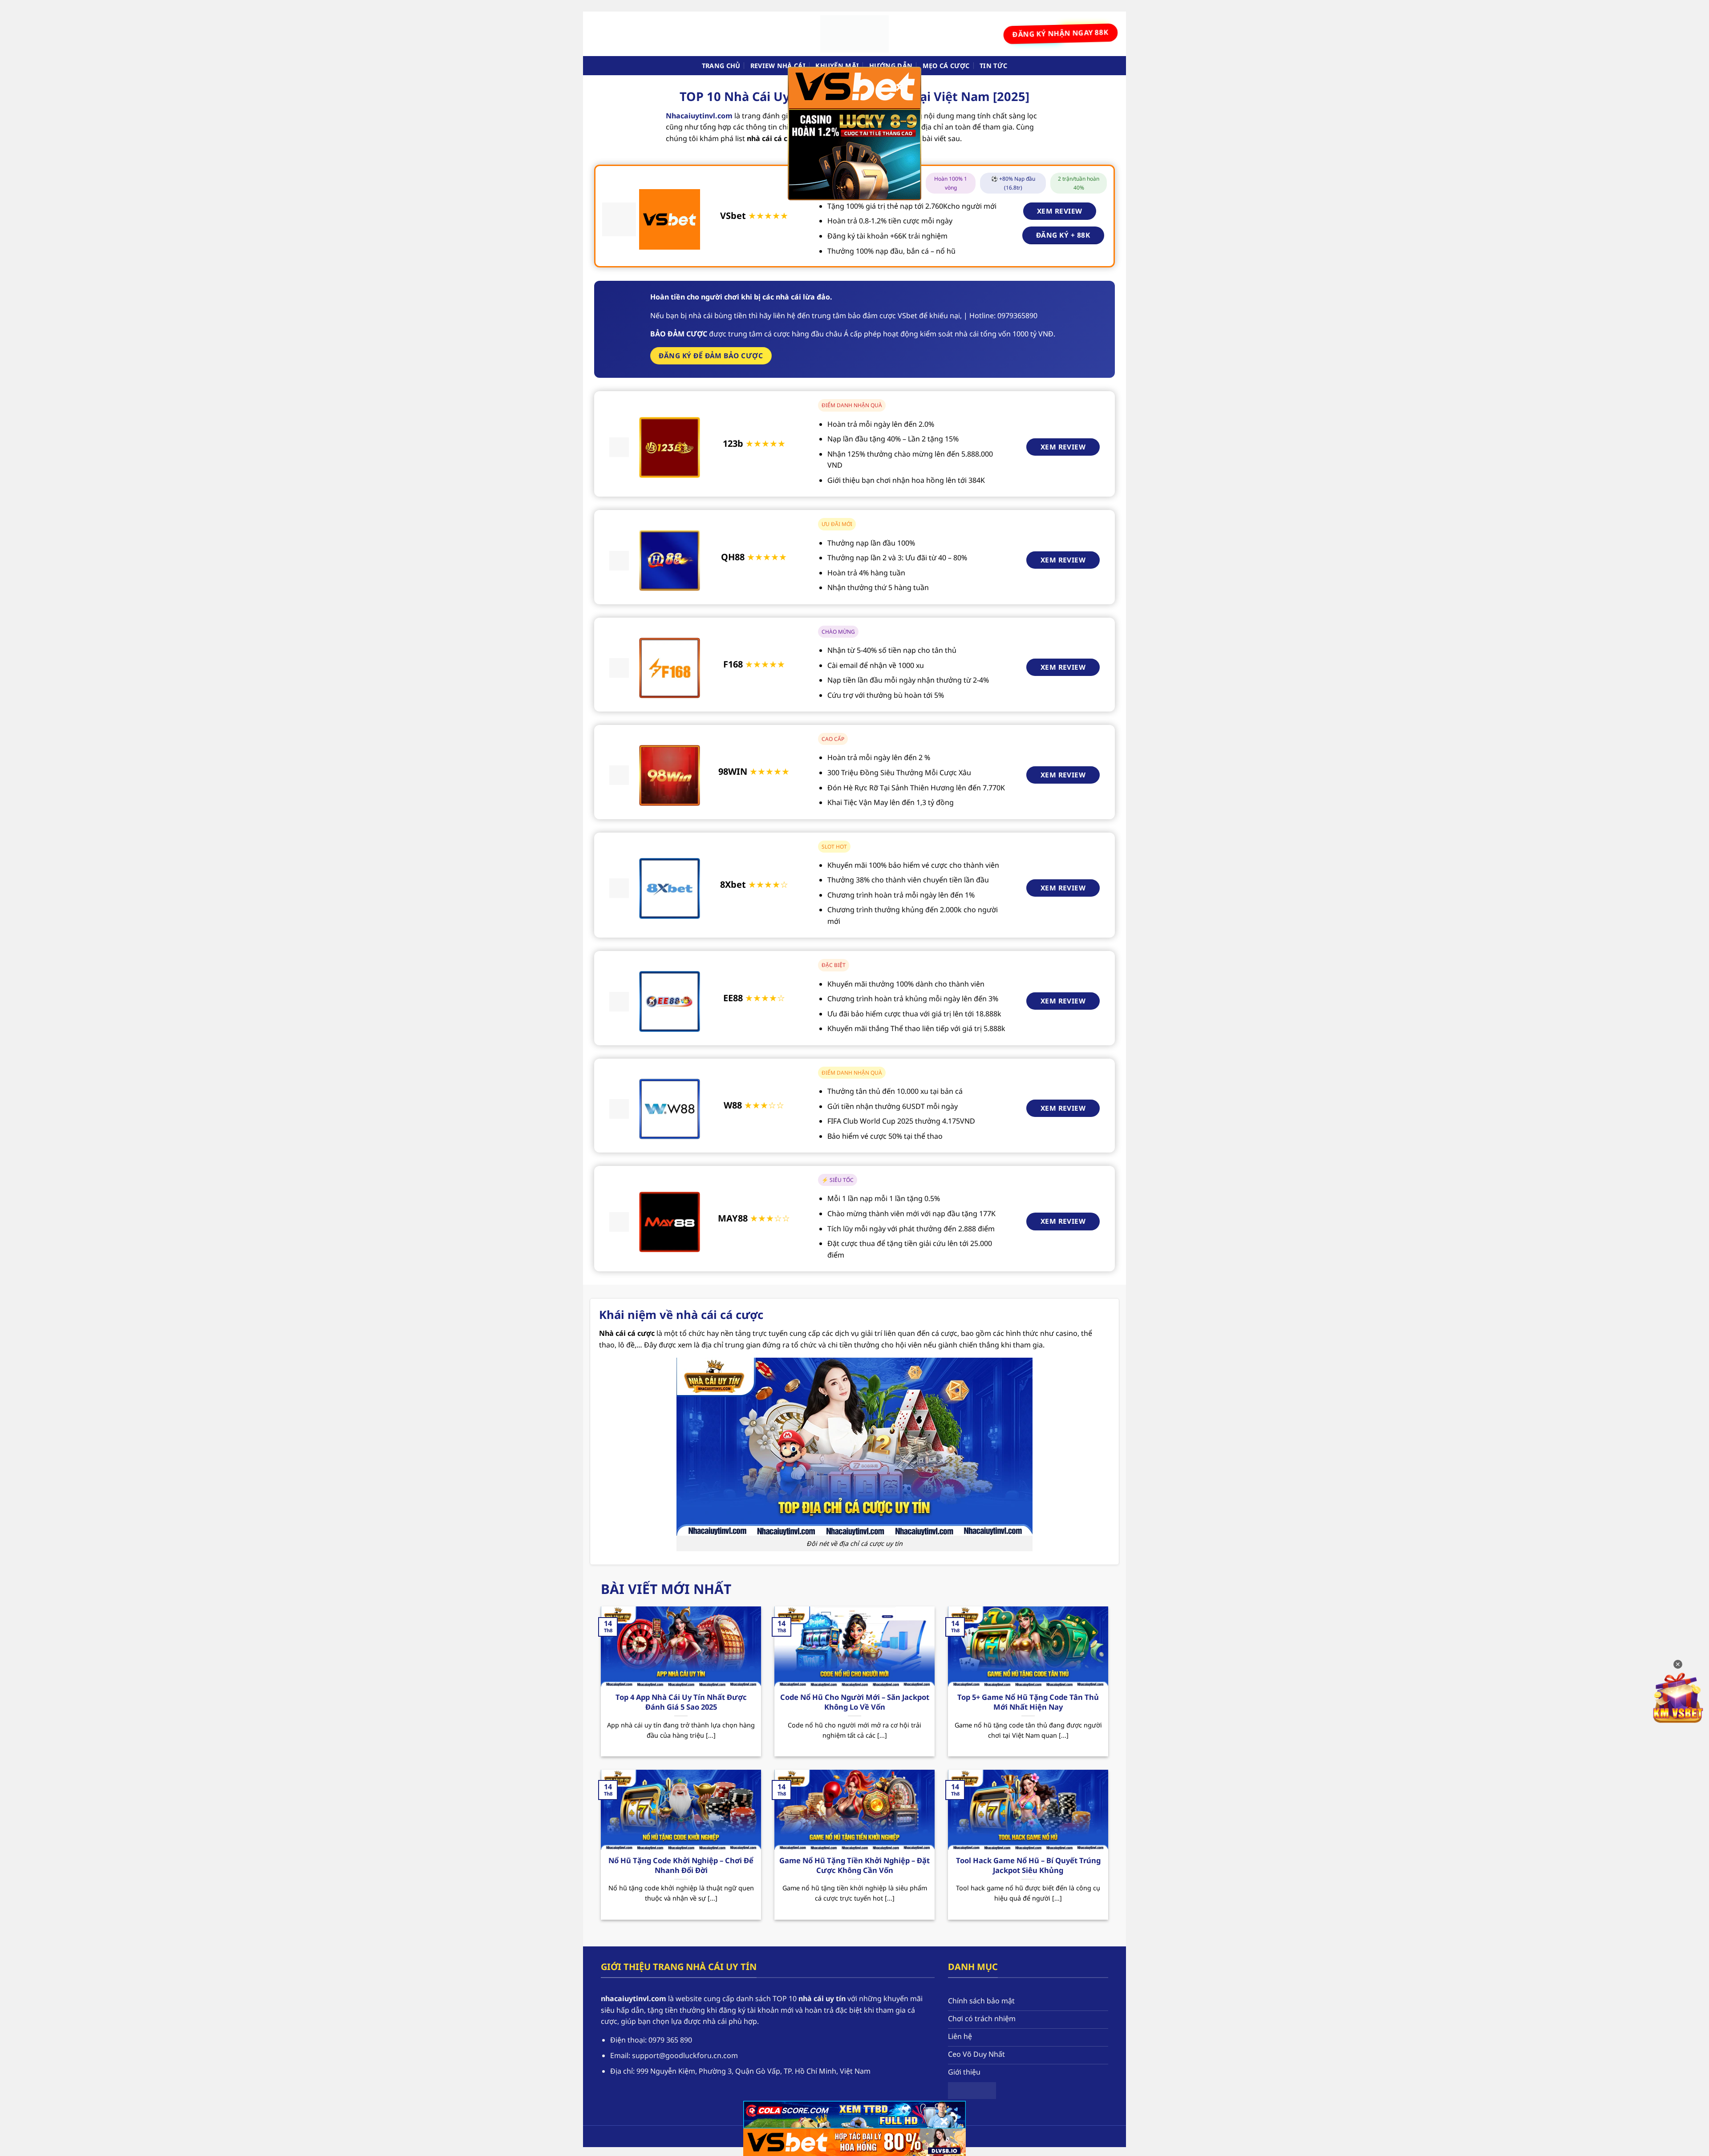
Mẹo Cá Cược (946, 66)
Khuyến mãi (837, 66)
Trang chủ (721, 66)
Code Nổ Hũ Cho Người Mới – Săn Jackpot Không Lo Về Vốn (855, 1702)
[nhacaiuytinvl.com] (854, 34)
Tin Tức (993, 66)
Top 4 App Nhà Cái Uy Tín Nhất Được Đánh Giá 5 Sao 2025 (681, 1702)
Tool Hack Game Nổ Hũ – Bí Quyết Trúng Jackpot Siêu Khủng (1028, 1865)
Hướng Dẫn (891, 66)
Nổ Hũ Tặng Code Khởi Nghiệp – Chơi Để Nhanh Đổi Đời (681, 1865)
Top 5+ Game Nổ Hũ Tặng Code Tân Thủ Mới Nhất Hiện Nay (1028, 1702)
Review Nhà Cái (778, 66)
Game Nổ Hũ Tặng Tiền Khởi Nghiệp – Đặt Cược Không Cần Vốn (854, 1865)
